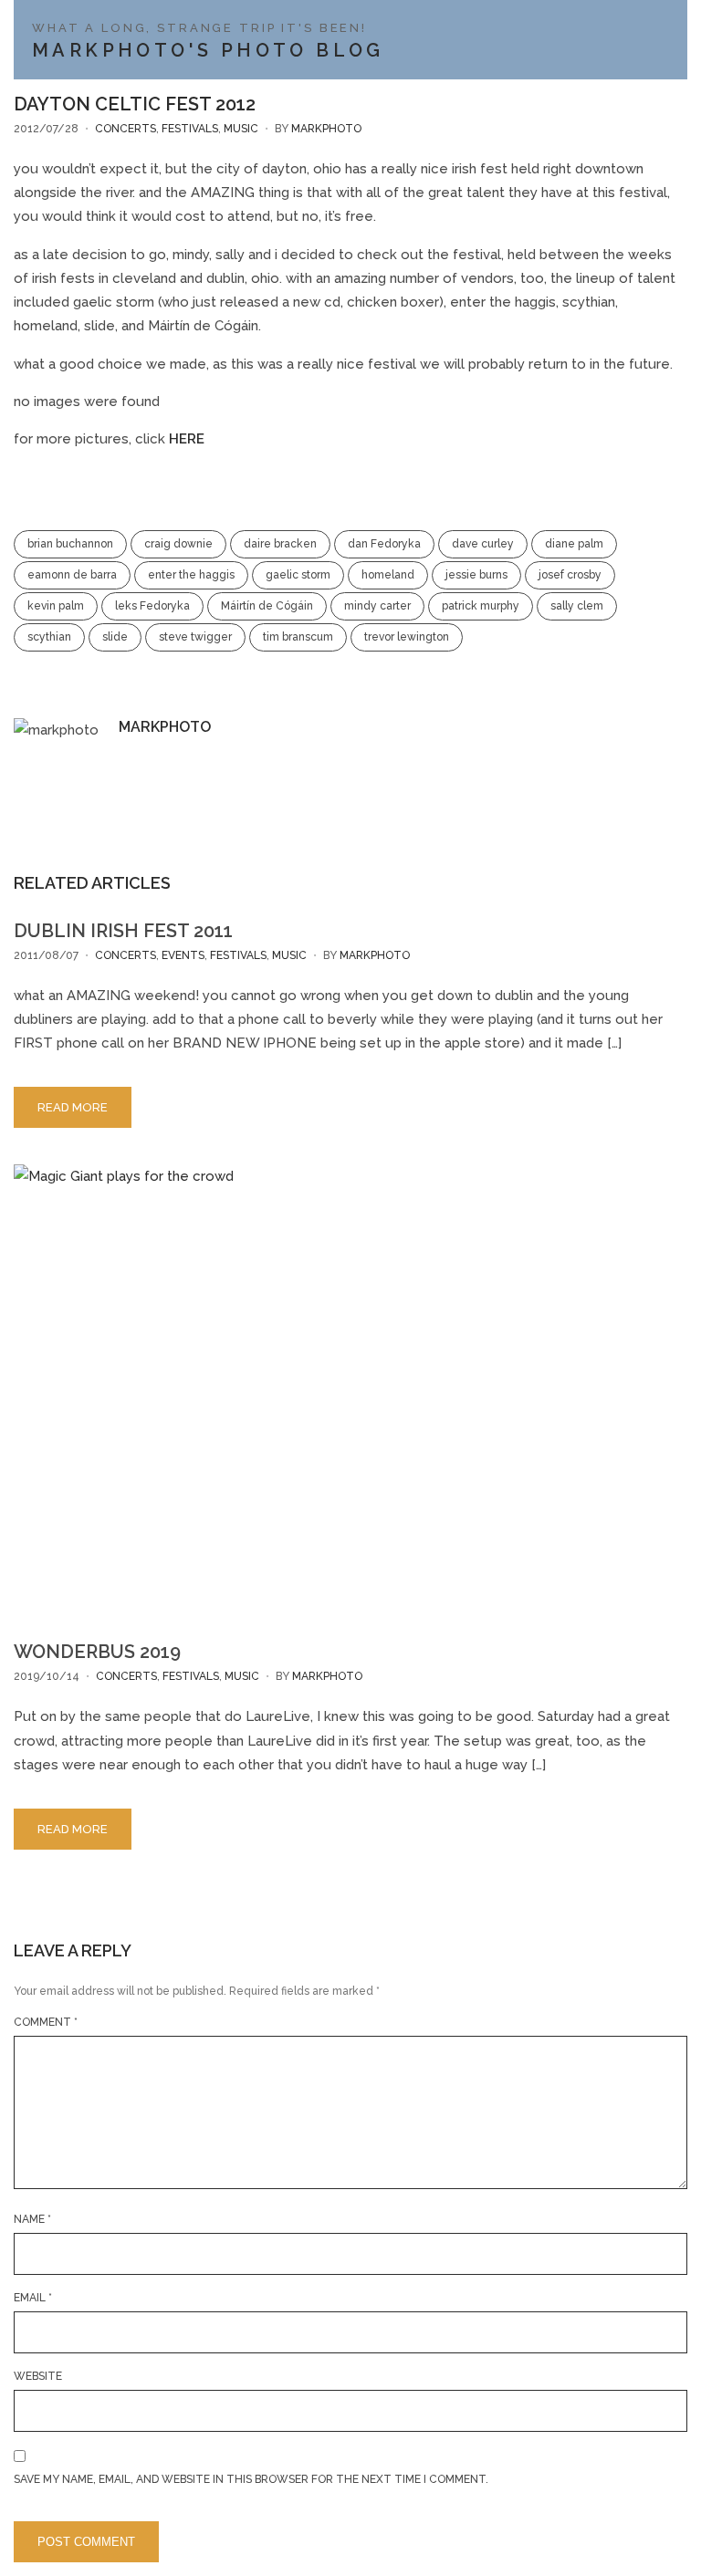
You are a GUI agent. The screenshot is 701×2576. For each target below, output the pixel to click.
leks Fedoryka (152, 606)
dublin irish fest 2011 (123, 931)
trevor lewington (407, 637)
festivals (190, 129)
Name (32, 2219)
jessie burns (476, 575)
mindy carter (377, 606)
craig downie (178, 544)
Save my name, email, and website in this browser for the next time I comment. (251, 2479)
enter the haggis (191, 575)
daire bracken (280, 544)
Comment (46, 2022)
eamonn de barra (72, 575)
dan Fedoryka (384, 544)
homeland (388, 575)
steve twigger (195, 637)
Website (38, 2376)
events (183, 955)
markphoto (326, 129)
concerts (126, 129)
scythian (49, 637)
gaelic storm (298, 575)
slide (115, 637)
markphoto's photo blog (208, 50)
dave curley (483, 544)
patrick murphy (481, 606)
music (241, 129)
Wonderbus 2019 (97, 1652)
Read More (73, 1107)
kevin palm (56, 606)
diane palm (574, 544)
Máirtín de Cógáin (267, 606)
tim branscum (298, 637)
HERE (187, 439)
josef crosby (570, 575)
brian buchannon (70, 544)
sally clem (577, 606)
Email (33, 2298)
